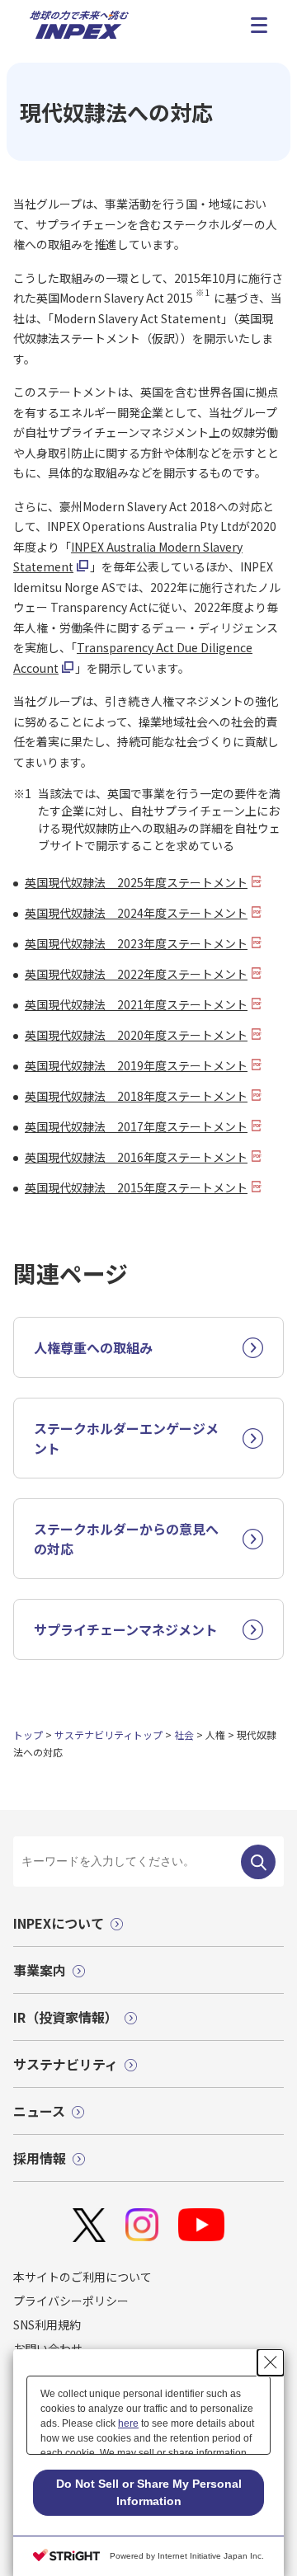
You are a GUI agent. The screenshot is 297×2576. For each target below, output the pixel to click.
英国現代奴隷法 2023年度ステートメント (136, 943)
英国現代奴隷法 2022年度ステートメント (136, 974)
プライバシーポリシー (71, 2301)
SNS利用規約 (47, 2325)
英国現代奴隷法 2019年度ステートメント (136, 1065)
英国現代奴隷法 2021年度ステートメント (136, 1004)
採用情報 (40, 2158)
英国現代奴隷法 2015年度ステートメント (136, 1187)
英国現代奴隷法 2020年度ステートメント (136, 1035)
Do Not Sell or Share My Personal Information (149, 2492)
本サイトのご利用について (82, 2277)
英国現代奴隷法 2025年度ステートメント (136, 882)
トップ (28, 1735)
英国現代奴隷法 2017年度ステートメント (136, 1126)
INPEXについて (59, 1923)
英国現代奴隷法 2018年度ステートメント (136, 1096)
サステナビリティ (66, 2064)
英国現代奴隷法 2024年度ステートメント (136, 913)
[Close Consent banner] (271, 2362)
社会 (184, 1735)
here (128, 2423)
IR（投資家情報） (66, 2017)
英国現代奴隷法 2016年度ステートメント (136, 1157)
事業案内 (40, 1970)
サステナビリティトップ (108, 1735)
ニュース (39, 2111)
